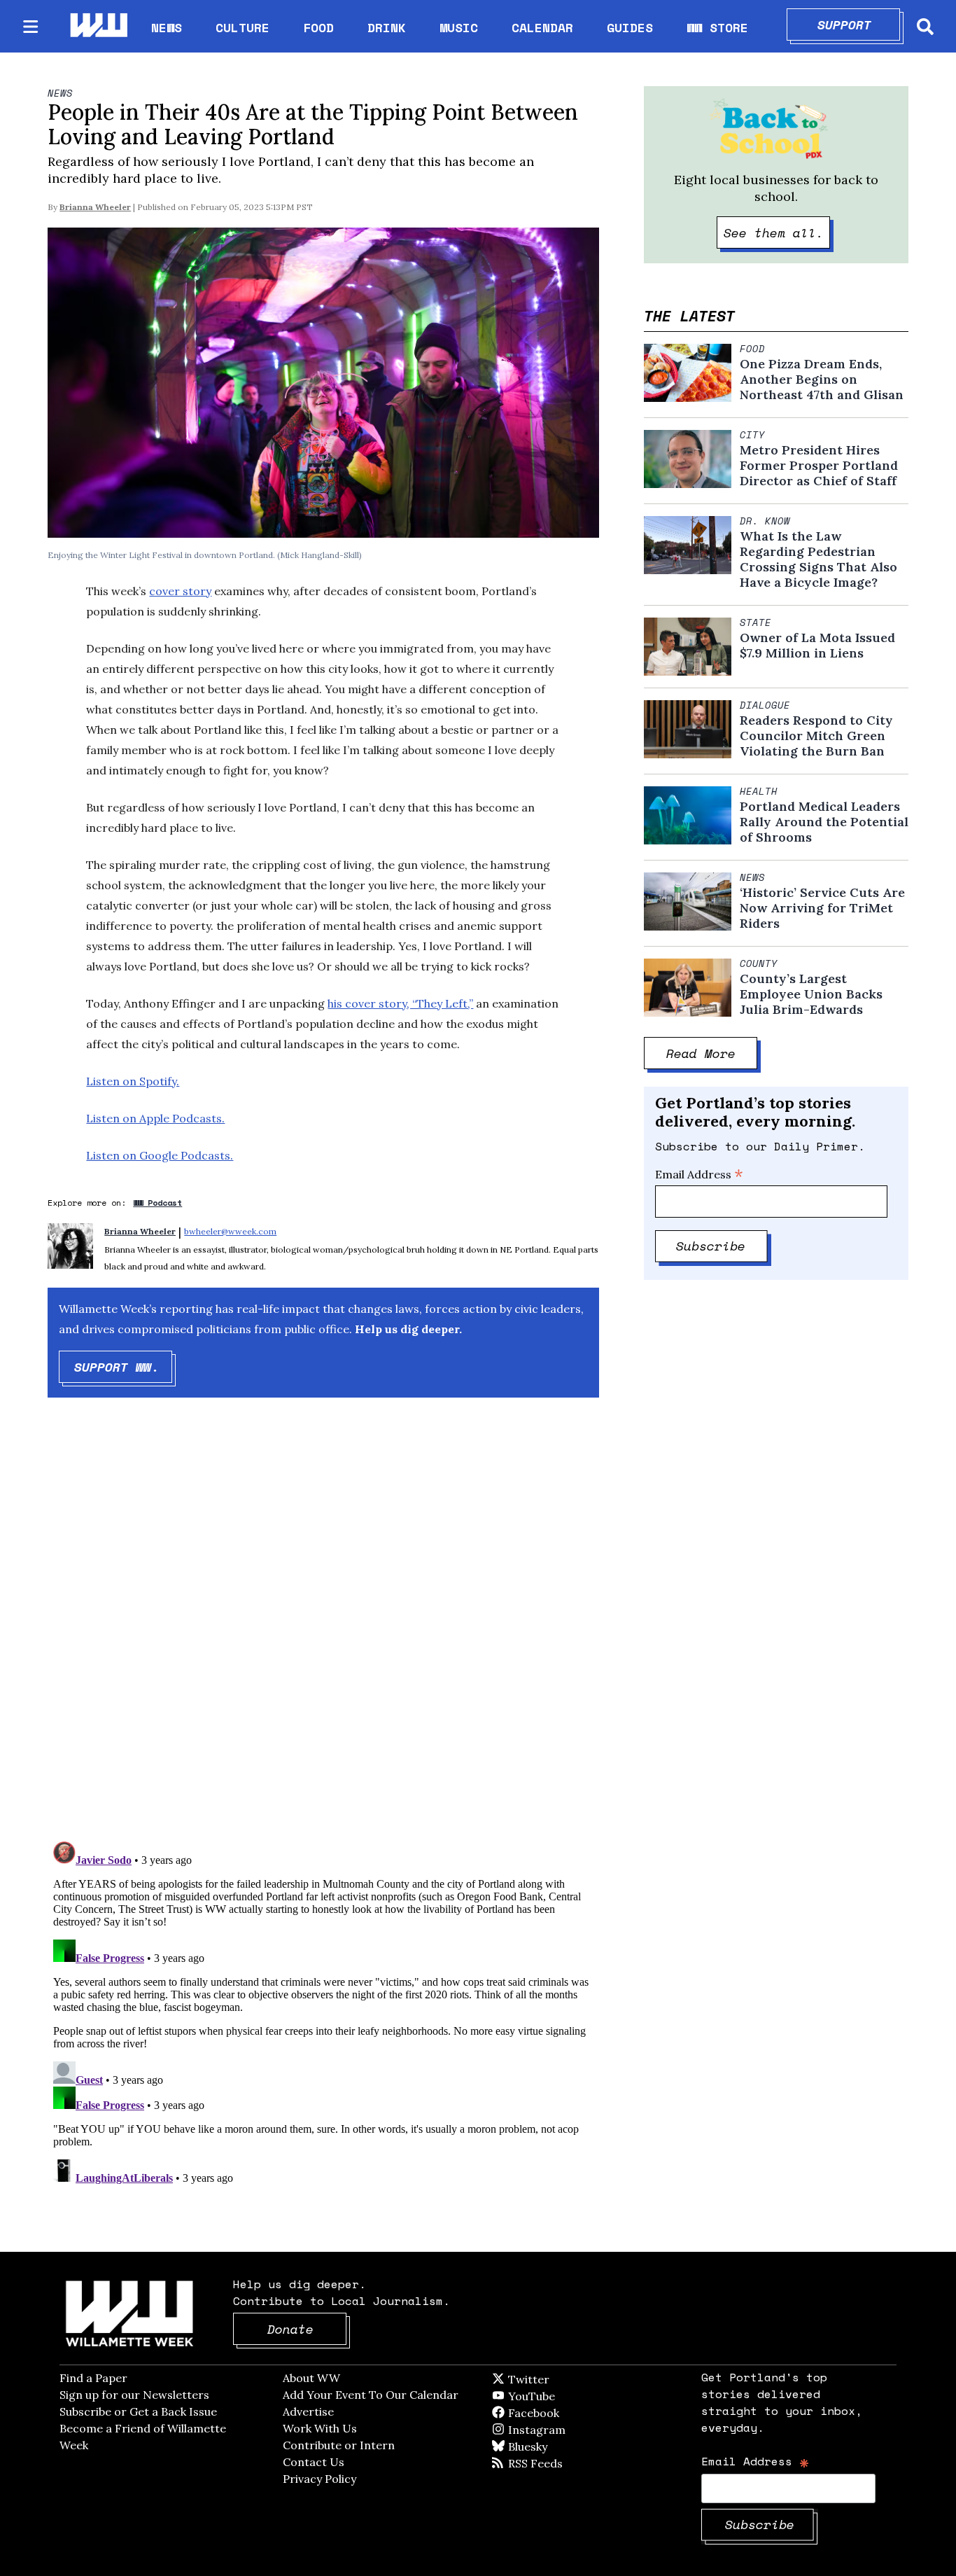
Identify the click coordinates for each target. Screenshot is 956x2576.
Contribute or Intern (339, 2445)
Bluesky (548, 2446)
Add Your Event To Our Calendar (371, 2395)
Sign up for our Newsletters (134, 2395)
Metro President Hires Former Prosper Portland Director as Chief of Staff (819, 466)
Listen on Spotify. (133, 1081)
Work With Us (320, 2428)
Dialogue (765, 705)
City (752, 435)
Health (759, 791)
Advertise (308, 2411)
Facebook (574, 2413)
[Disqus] (323, 1631)
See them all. (777, 232)
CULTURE (242, 27)
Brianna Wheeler (95, 207)
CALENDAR (542, 28)
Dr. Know (765, 521)
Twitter (563, 2379)
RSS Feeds (558, 2463)
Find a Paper (93, 2378)
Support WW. (124, 1367)
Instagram (565, 2430)
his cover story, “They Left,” (400, 1003)
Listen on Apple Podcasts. (155, 1118)
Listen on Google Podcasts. (160, 1155)
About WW (311, 2378)
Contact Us (314, 2462)
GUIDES (630, 27)
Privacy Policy (319, 2479)
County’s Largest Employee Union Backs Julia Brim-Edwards (811, 994)
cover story (180, 591)
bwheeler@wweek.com (230, 1231)
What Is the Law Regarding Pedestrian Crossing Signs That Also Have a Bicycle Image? (818, 559)
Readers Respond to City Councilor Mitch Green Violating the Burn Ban (816, 736)
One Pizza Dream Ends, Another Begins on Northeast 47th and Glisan (822, 380)
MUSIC (459, 27)
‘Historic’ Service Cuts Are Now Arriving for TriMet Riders (822, 908)
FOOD (318, 27)
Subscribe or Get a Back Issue (138, 2411)
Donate (307, 2329)
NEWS (167, 27)
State (755, 622)
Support (859, 25)
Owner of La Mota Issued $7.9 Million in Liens (817, 646)
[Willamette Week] (98, 26)
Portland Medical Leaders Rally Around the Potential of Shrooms (824, 822)
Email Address (699, 1174)
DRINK (387, 27)
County (759, 963)
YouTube (555, 2396)
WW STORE (717, 28)
